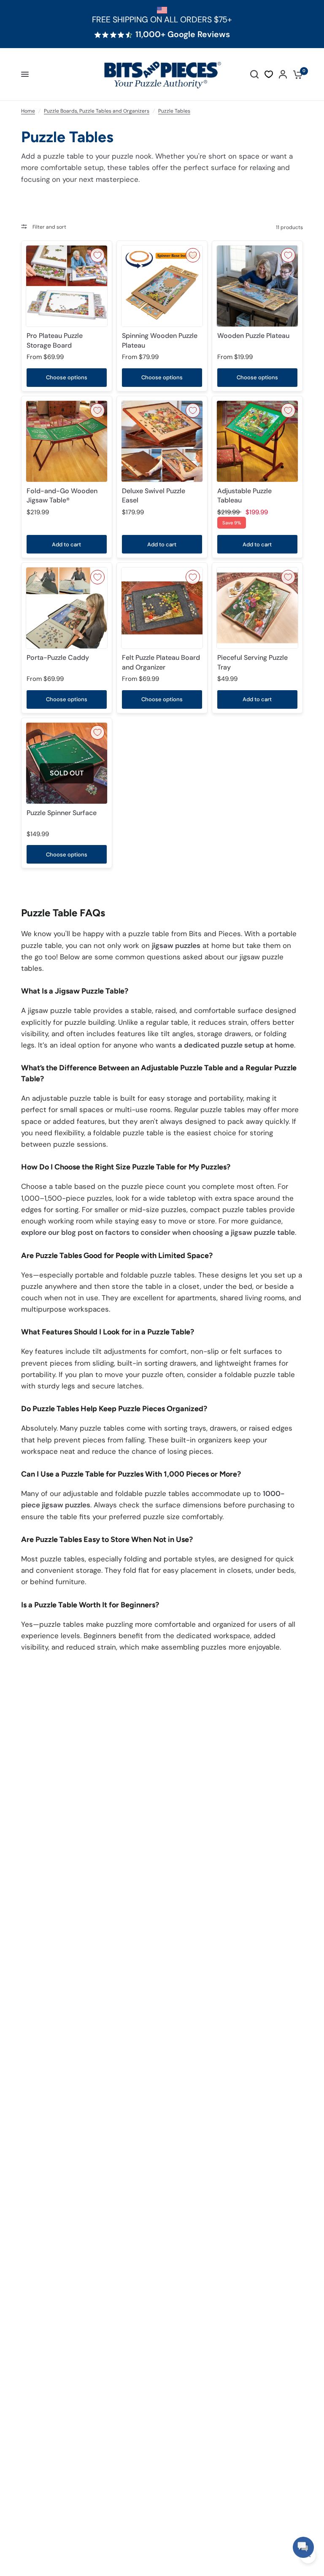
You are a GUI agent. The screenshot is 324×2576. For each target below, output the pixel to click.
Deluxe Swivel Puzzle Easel (154, 495)
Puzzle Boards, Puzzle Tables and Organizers (97, 111)
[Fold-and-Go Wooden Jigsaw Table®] (67, 441)
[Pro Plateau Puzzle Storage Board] (67, 286)
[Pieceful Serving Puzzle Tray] (257, 608)
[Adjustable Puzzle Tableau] (257, 441)
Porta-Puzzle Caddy (58, 658)
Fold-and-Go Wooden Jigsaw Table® (62, 495)
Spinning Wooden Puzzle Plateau (160, 340)
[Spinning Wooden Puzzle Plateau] (162, 286)
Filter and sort (49, 227)
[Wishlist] (269, 74)
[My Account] (283, 74)
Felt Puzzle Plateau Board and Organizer (161, 662)
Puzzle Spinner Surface (62, 813)
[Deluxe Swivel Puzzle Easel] (162, 441)
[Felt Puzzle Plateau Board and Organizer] (162, 608)
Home (28, 111)
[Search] (254, 74)
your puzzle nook (124, 156)
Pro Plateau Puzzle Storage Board (55, 340)
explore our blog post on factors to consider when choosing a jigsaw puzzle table (158, 1232)
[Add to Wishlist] (97, 255)
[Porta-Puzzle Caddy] (67, 608)
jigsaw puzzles (176, 945)
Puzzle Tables (174, 111)
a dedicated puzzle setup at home (236, 1045)
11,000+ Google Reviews (183, 35)
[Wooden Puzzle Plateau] (257, 286)
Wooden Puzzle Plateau (253, 336)
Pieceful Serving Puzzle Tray (252, 662)
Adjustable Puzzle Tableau (244, 495)
